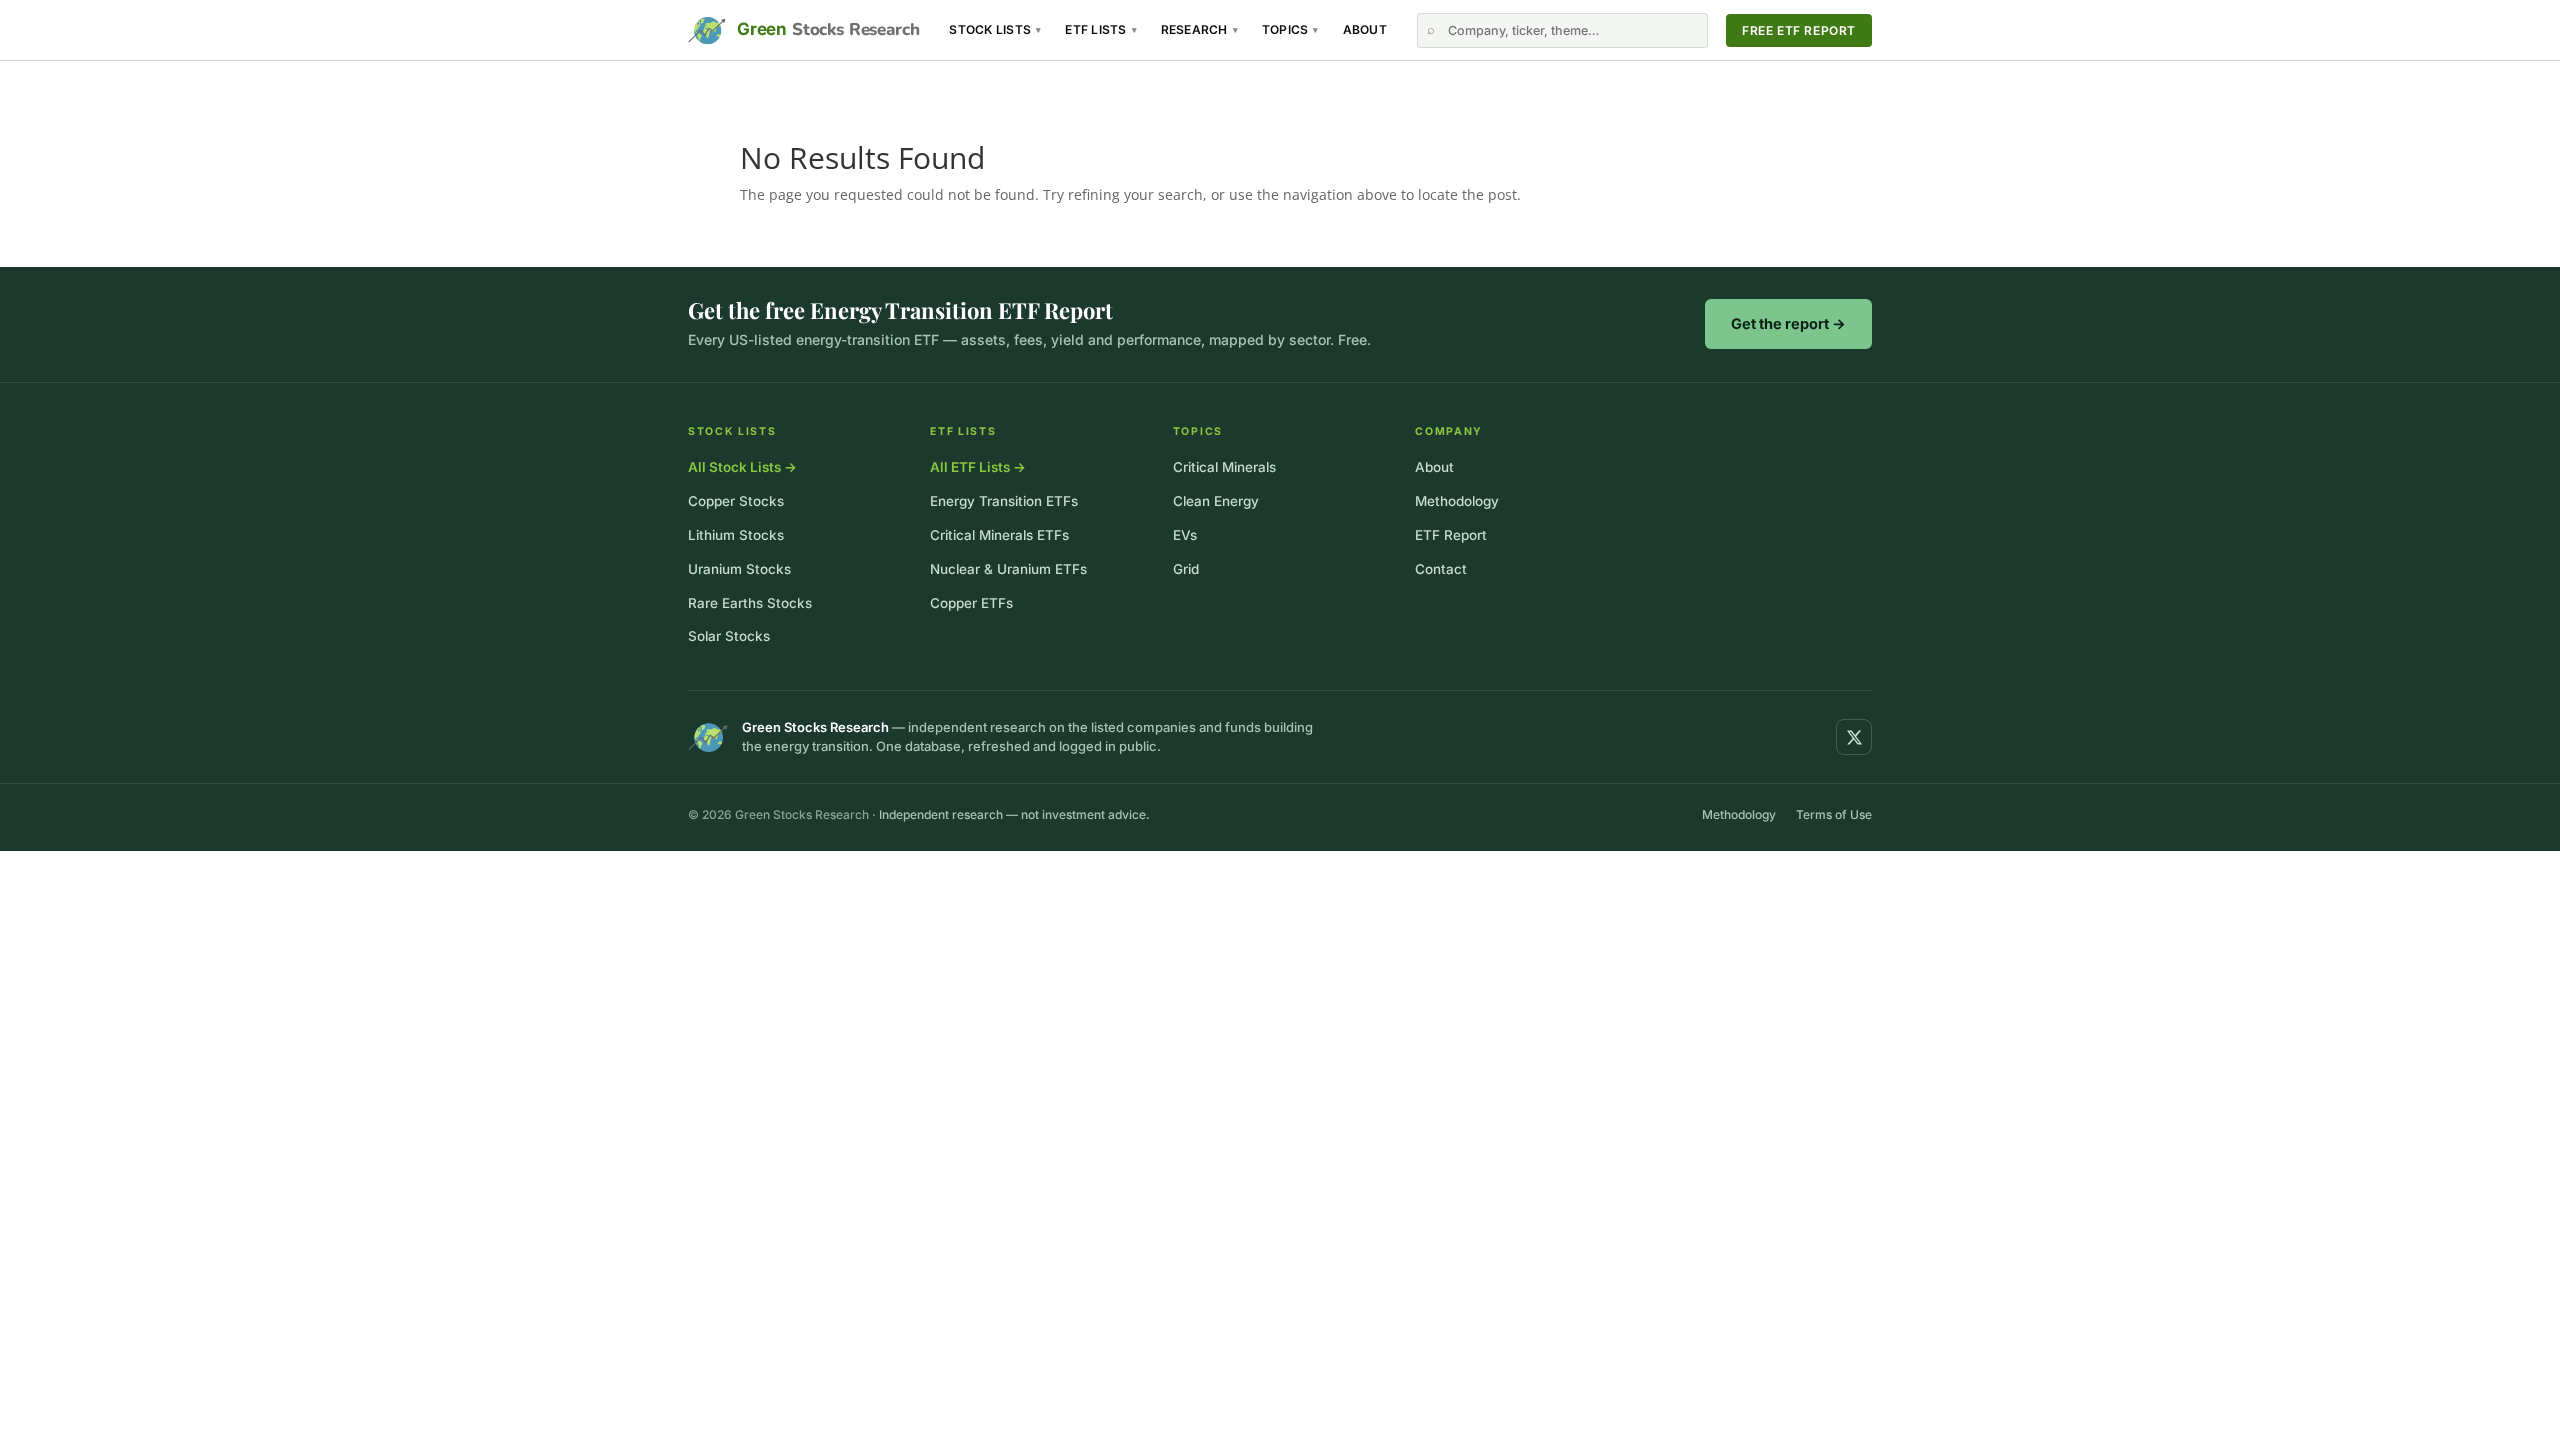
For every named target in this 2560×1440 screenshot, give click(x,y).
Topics (1290, 29)
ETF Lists (1100, 29)
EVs (1185, 535)
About (1365, 29)
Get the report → (1788, 323)
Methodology (1457, 501)
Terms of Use (1834, 814)
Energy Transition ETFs (1004, 501)
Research (1199, 29)
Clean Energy (1216, 501)
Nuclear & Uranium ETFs (1008, 569)
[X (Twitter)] (1854, 737)
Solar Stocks (729, 636)
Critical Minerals (1224, 467)
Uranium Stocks (739, 569)
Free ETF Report (1799, 30)
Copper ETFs (971, 603)
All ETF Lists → (978, 467)
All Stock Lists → (742, 467)
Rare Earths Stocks (750, 603)
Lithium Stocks (736, 535)
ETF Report (1451, 535)
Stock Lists (995, 29)
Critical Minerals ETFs (999, 535)
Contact (1441, 569)
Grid (1186, 569)
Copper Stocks (736, 501)
